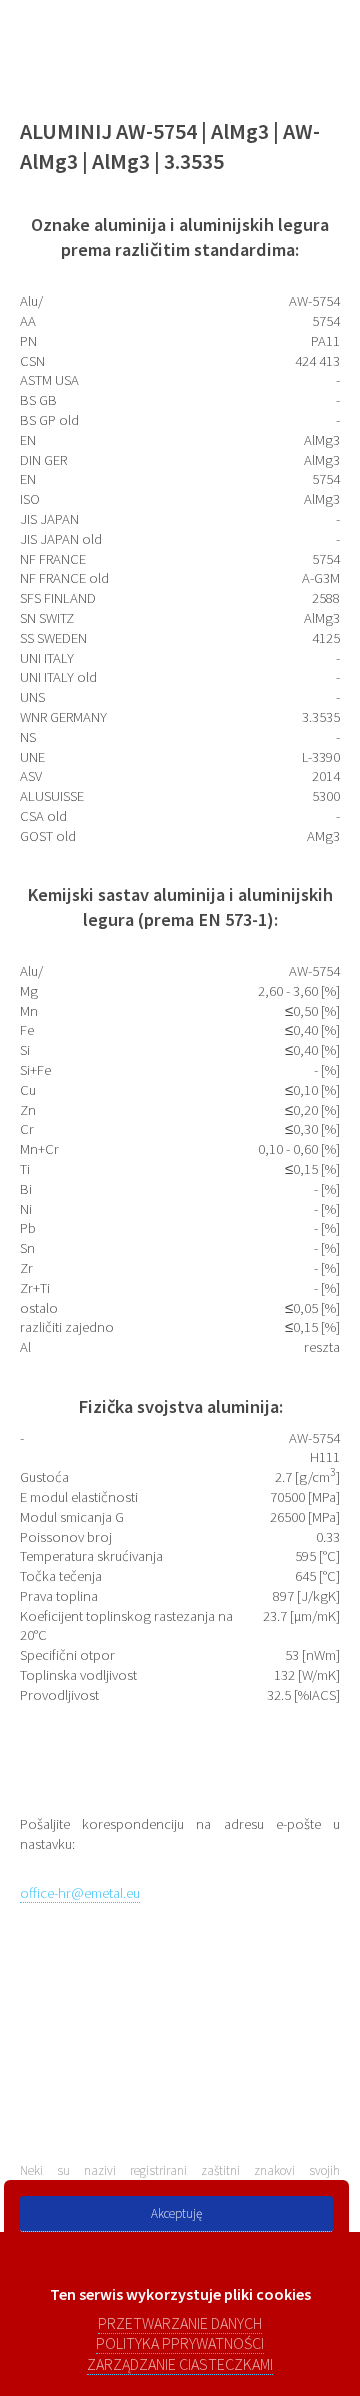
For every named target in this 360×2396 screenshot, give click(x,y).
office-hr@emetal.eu (80, 1893)
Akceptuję (176, 2213)
